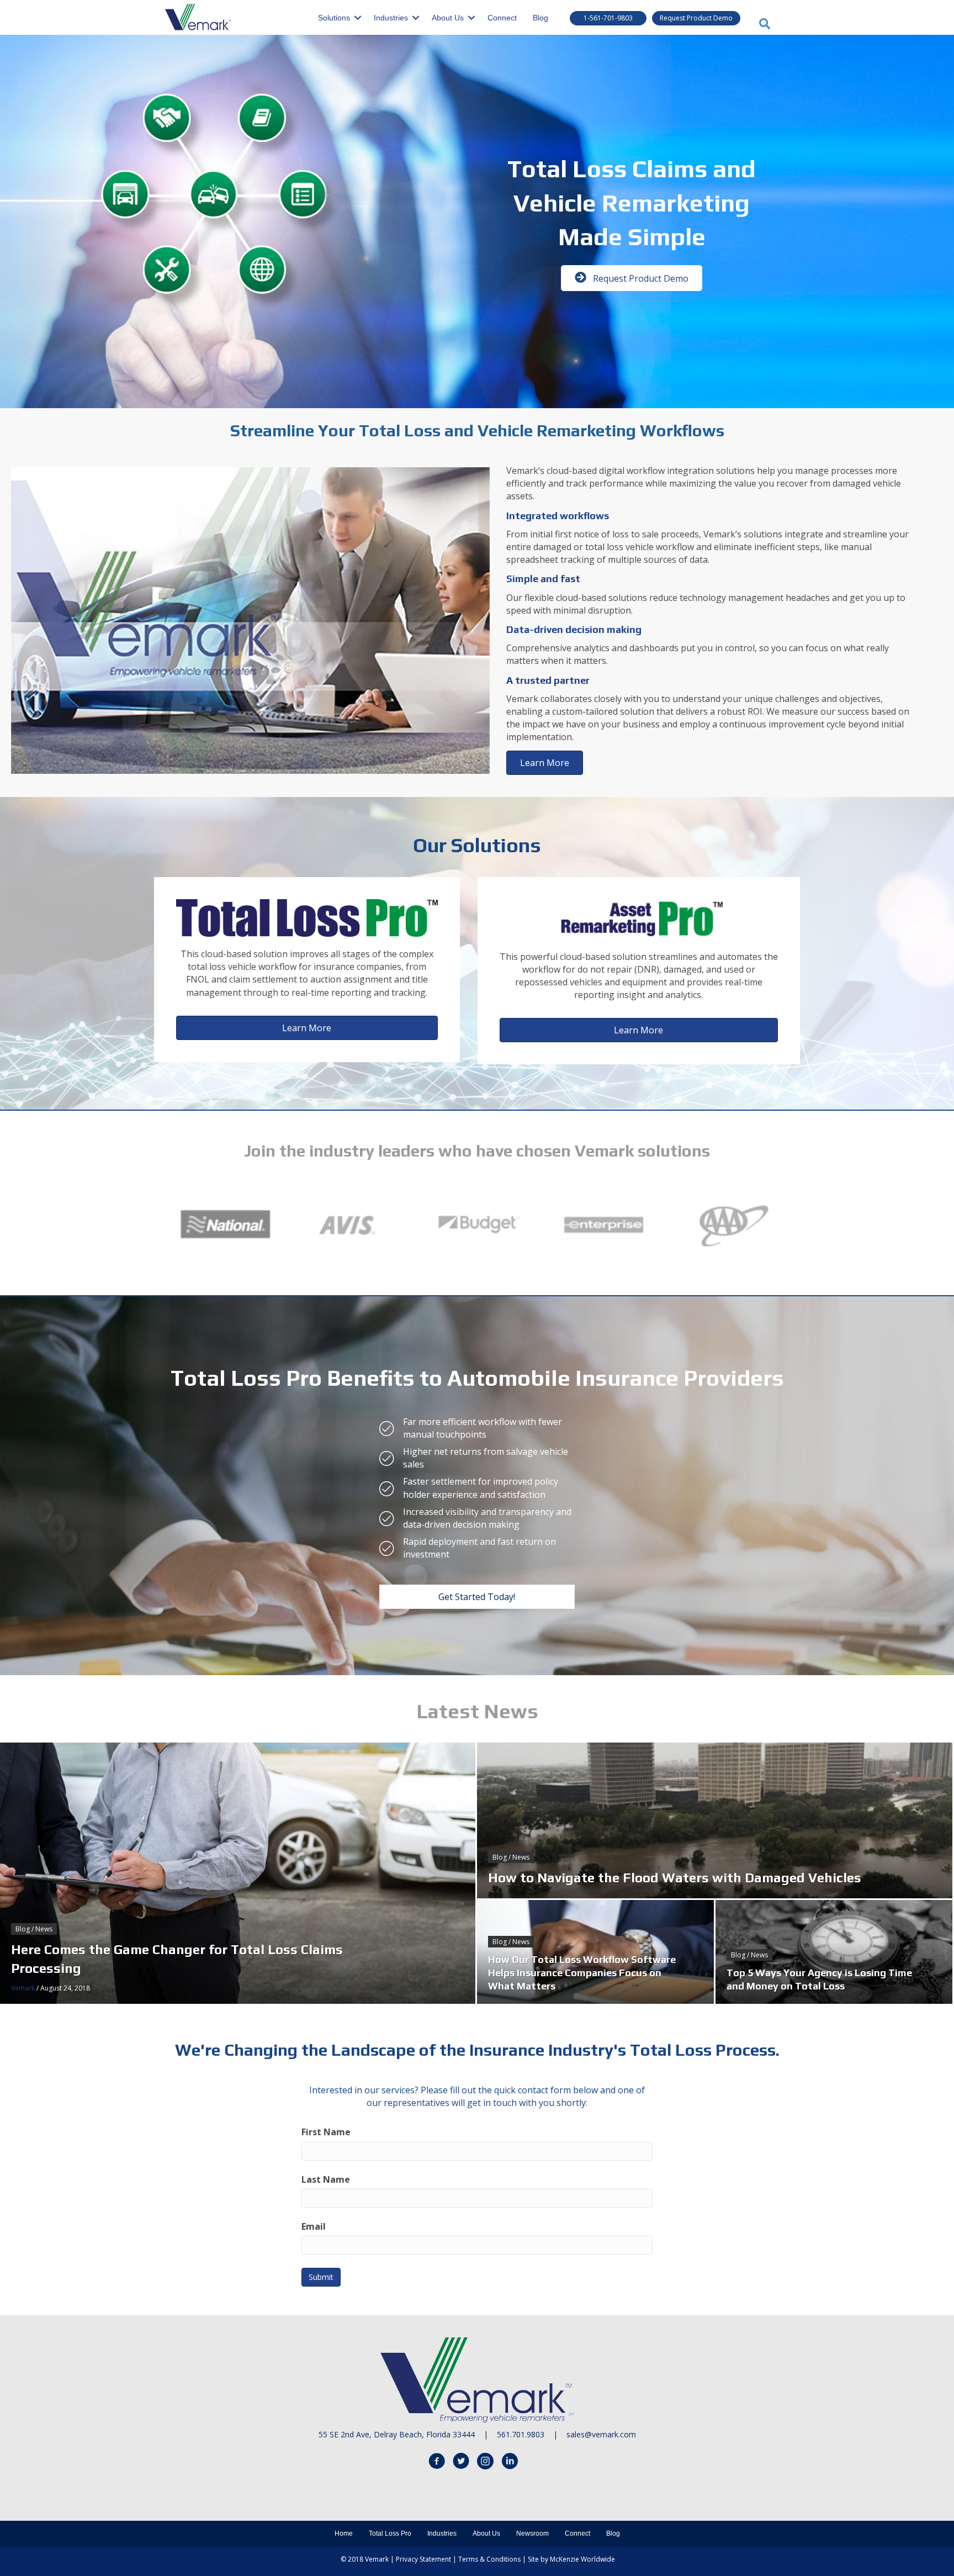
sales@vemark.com (601, 2434)
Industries (391, 18)
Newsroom (532, 2533)
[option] (225, 1225)
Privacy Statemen (422, 2559)
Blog (540, 18)
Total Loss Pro (390, 2533)
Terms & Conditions (489, 2559)
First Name (326, 2132)
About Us (448, 18)
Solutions (334, 18)
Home (344, 2533)
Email (314, 2226)
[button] (608, 18)
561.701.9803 (521, 2434)
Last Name (326, 2179)
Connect (502, 18)
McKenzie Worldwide (582, 2559)
